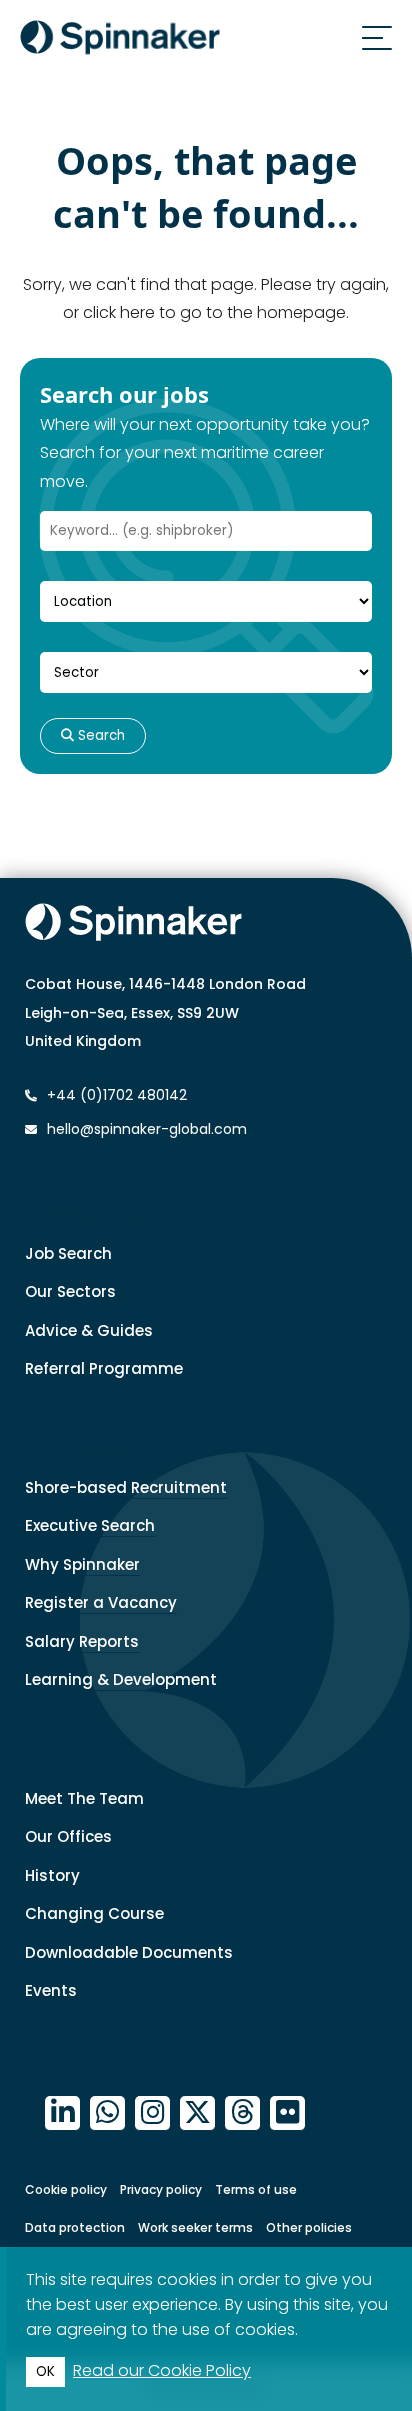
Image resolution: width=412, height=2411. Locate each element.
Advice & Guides (89, 1330)
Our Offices (68, 1836)
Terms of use (256, 2189)
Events (51, 1990)
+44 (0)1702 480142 (115, 1095)
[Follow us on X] (197, 2113)
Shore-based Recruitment (126, 1487)
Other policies (309, 2227)
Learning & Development (121, 1679)
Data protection (75, 2227)
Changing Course (94, 1913)
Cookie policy (66, 2189)
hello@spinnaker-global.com (147, 1129)
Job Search (68, 1253)
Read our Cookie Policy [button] (162, 2370)
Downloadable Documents (129, 1952)
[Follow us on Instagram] (152, 2113)
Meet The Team (84, 1798)
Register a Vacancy (101, 1602)
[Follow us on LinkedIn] (62, 2113)
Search (99, 735)
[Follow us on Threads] (242, 2113)
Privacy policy (161, 2189)
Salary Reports (82, 1641)
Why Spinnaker (82, 1564)
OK (45, 2371)
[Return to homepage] (120, 41)
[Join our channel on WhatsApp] (107, 2113)
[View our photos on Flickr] (287, 2113)
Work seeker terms (195, 2227)
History (52, 1875)
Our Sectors (70, 1291)
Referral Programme (104, 1368)
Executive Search (90, 1525)
